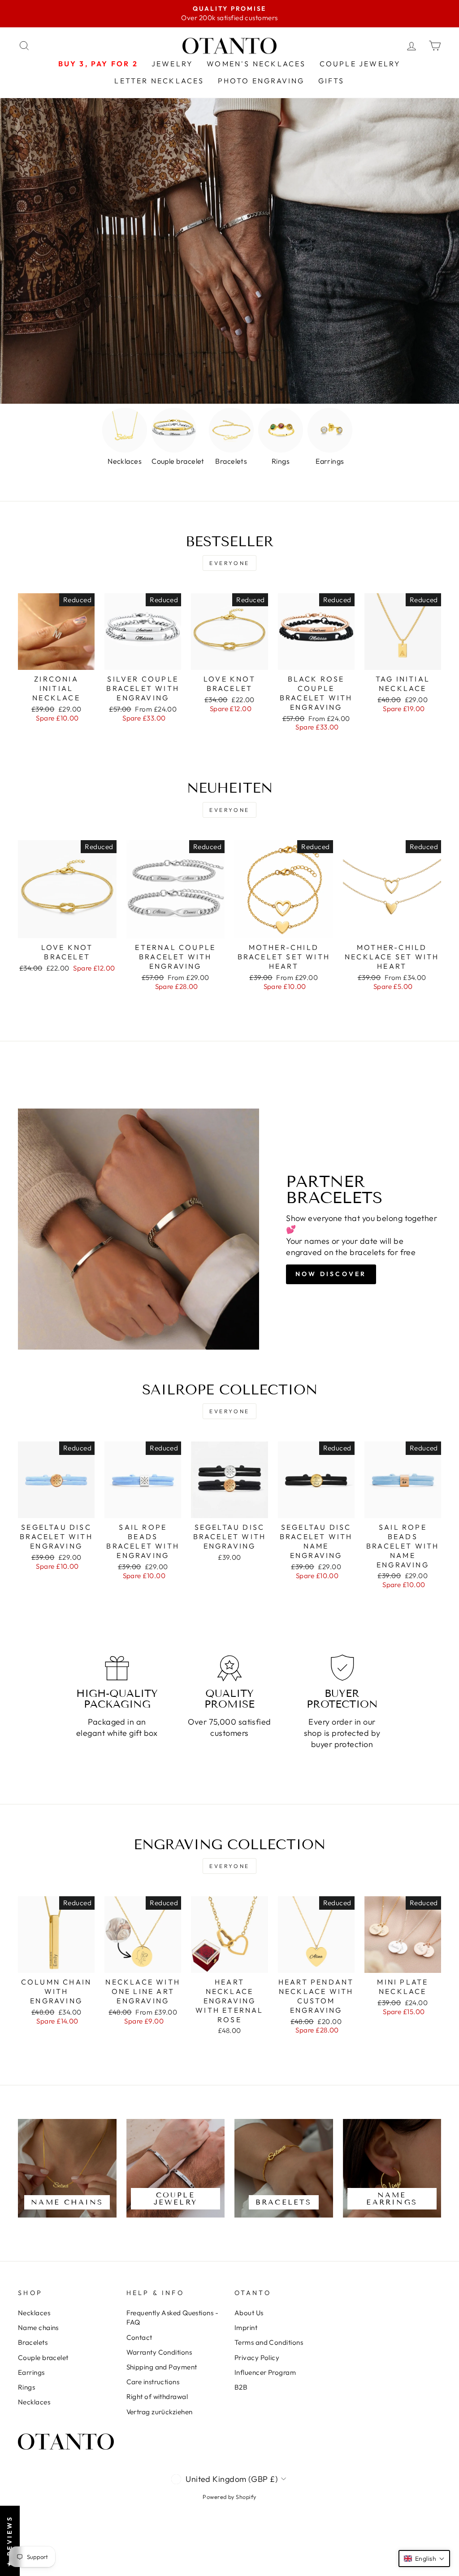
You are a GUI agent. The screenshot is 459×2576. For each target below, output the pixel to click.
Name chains (38, 2328)
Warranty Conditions (159, 2352)
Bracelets (33, 2342)
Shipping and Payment (162, 2367)
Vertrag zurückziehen (160, 2412)
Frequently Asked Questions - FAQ (173, 2317)
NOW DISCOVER (331, 1274)
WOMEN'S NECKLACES (256, 64)
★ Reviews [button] (9, 2541)
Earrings (31, 2372)
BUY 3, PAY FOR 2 (98, 64)
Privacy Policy (257, 2358)
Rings (26, 2387)
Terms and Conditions (269, 2342)
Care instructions (153, 2382)
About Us (249, 2313)
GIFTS (331, 81)
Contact (139, 2337)
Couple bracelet (43, 2358)
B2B (241, 2387)
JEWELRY (172, 64)
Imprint (246, 2328)
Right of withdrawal (157, 2397)
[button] (424, 2559)
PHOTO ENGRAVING (261, 81)
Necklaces (34, 2313)
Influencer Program (265, 2372)
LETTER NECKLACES (159, 81)
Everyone (229, 563)
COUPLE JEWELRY (360, 64)
